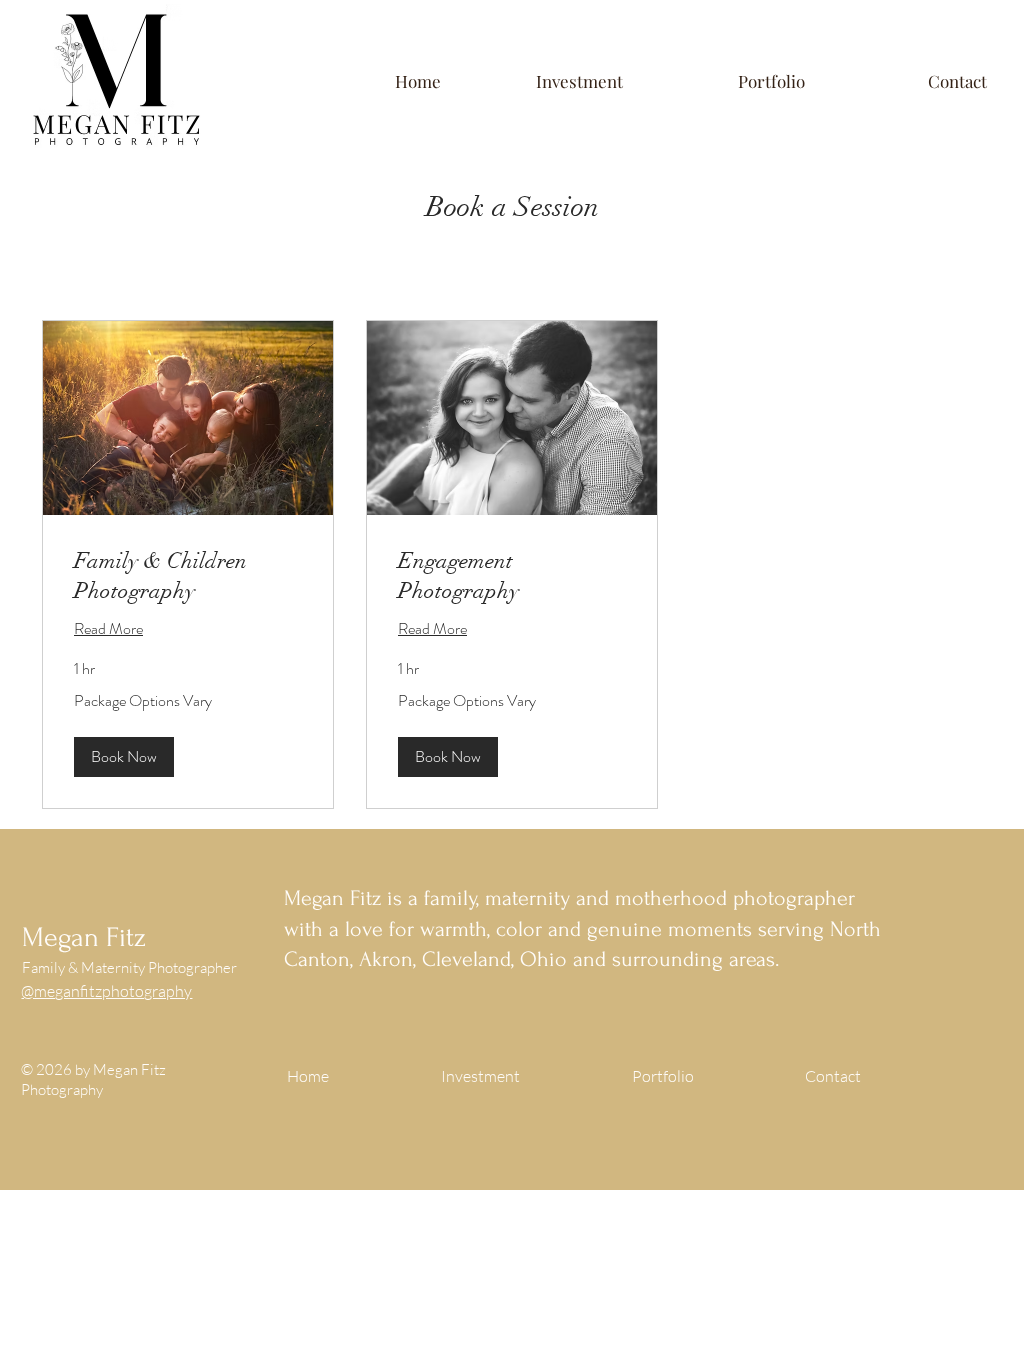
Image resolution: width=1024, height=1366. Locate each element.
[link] (188, 575)
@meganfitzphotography (106, 991)
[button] (547, 81)
